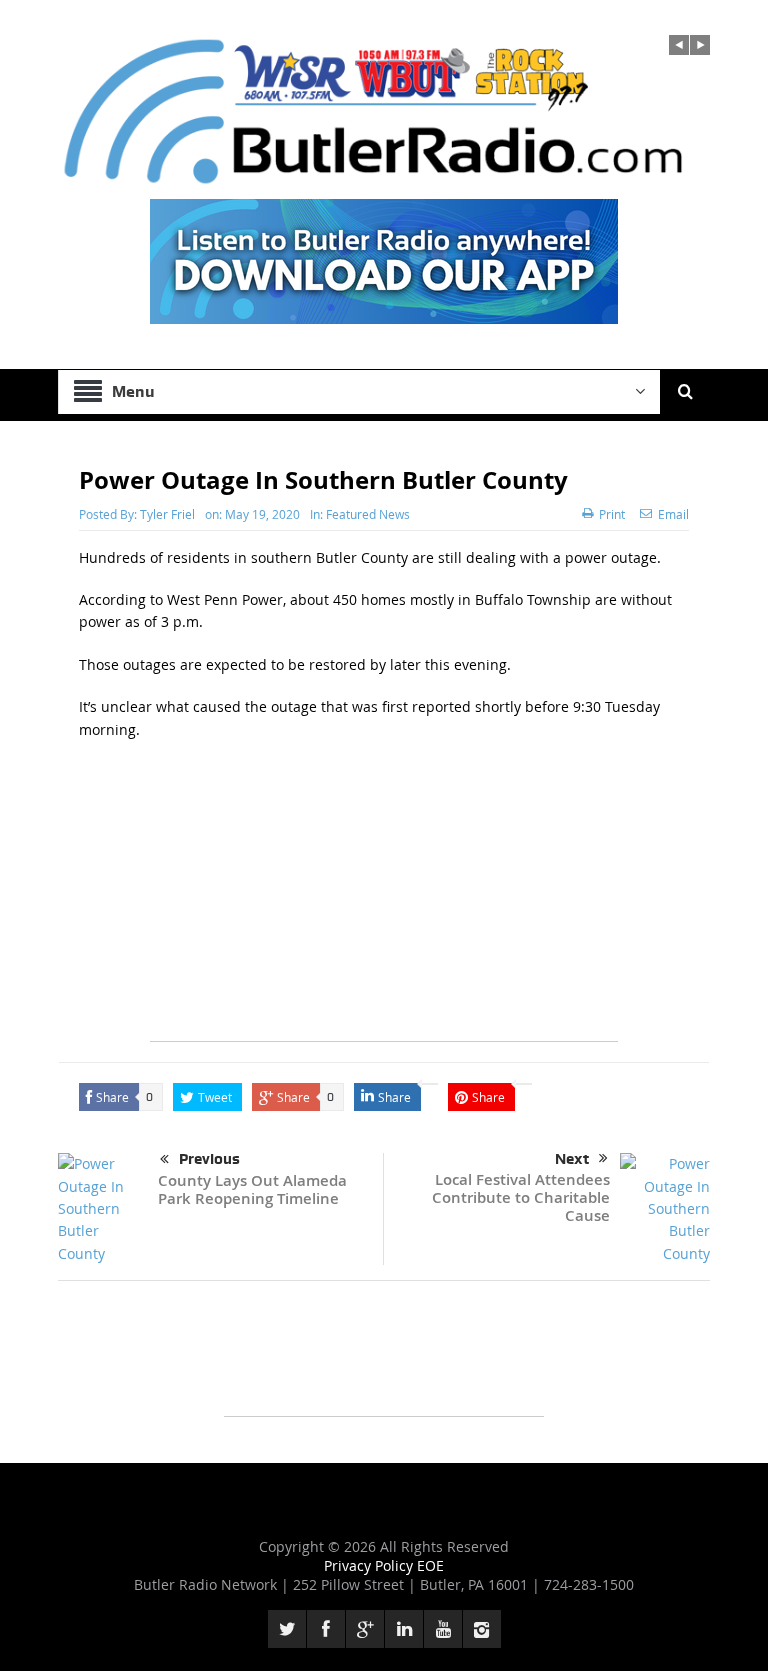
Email (673, 514)
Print (612, 514)
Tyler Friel (167, 514)
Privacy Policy (370, 1565)
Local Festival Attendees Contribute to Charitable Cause (521, 1197)
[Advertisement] (384, 901)
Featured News (368, 514)
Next (572, 1159)
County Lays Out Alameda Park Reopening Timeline (252, 1189)
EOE (430, 1565)
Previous (209, 1159)
